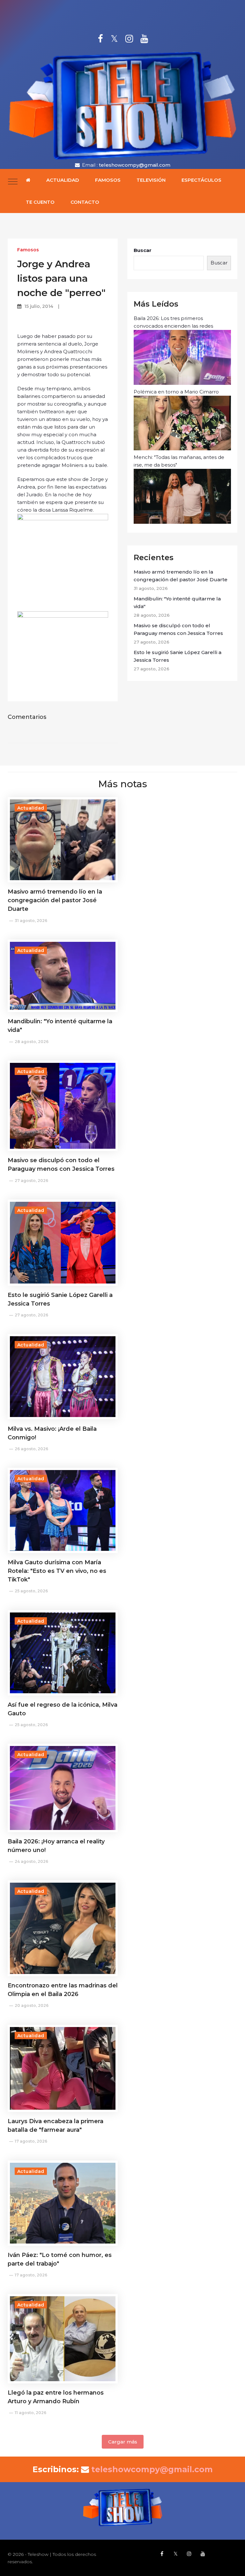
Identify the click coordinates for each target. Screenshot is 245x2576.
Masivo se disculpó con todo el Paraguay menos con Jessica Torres (178, 629)
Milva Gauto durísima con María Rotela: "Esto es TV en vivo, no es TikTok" (57, 1571)
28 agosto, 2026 (32, 1042)
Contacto (85, 202)
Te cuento (40, 202)
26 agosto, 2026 (31, 1449)
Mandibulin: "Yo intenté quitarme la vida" (177, 602)
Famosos (108, 180)
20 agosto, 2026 (32, 2005)
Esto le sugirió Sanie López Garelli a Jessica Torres (178, 656)
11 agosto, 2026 (30, 2413)
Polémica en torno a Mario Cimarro (176, 392)
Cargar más (123, 2442)
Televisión (151, 180)
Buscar (143, 250)
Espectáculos (201, 180)
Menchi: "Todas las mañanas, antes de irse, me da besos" (179, 461)
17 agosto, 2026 (31, 2141)
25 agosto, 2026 (31, 1591)
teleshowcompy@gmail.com (135, 165)
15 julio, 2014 (39, 306)
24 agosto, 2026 (31, 1861)
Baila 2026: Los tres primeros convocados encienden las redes (173, 322)
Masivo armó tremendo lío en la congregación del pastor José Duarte (181, 576)
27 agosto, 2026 (31, 1181)
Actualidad (63, 180)
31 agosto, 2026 (31, 921)
